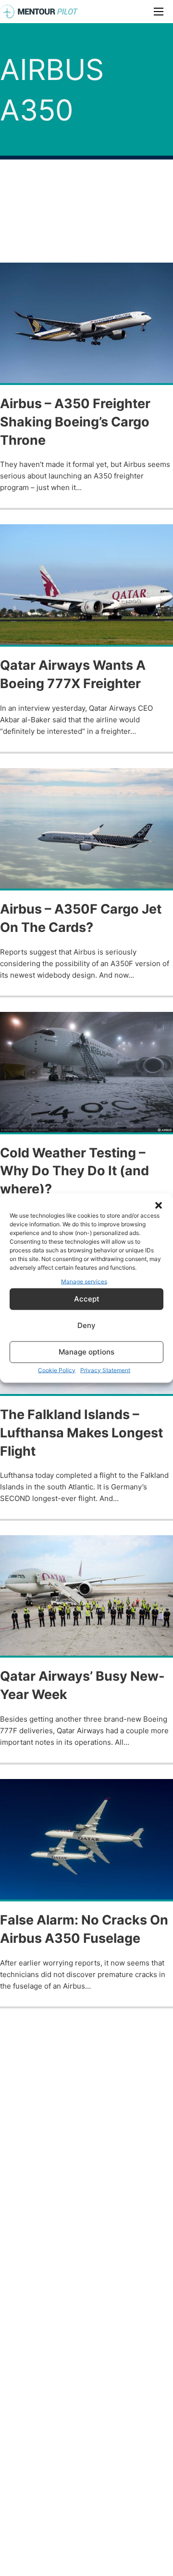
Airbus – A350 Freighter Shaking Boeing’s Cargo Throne (75, 422)
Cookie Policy (57, 1370)
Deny (86, 1325)
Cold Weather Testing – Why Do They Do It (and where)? (74, 1171)
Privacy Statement (105, 1370)
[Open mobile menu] (159, 12)
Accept (87, 1299)
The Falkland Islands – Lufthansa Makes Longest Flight (81, 1433)
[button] (159, 1206)
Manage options (86, 1352)
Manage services (84, 1281)
